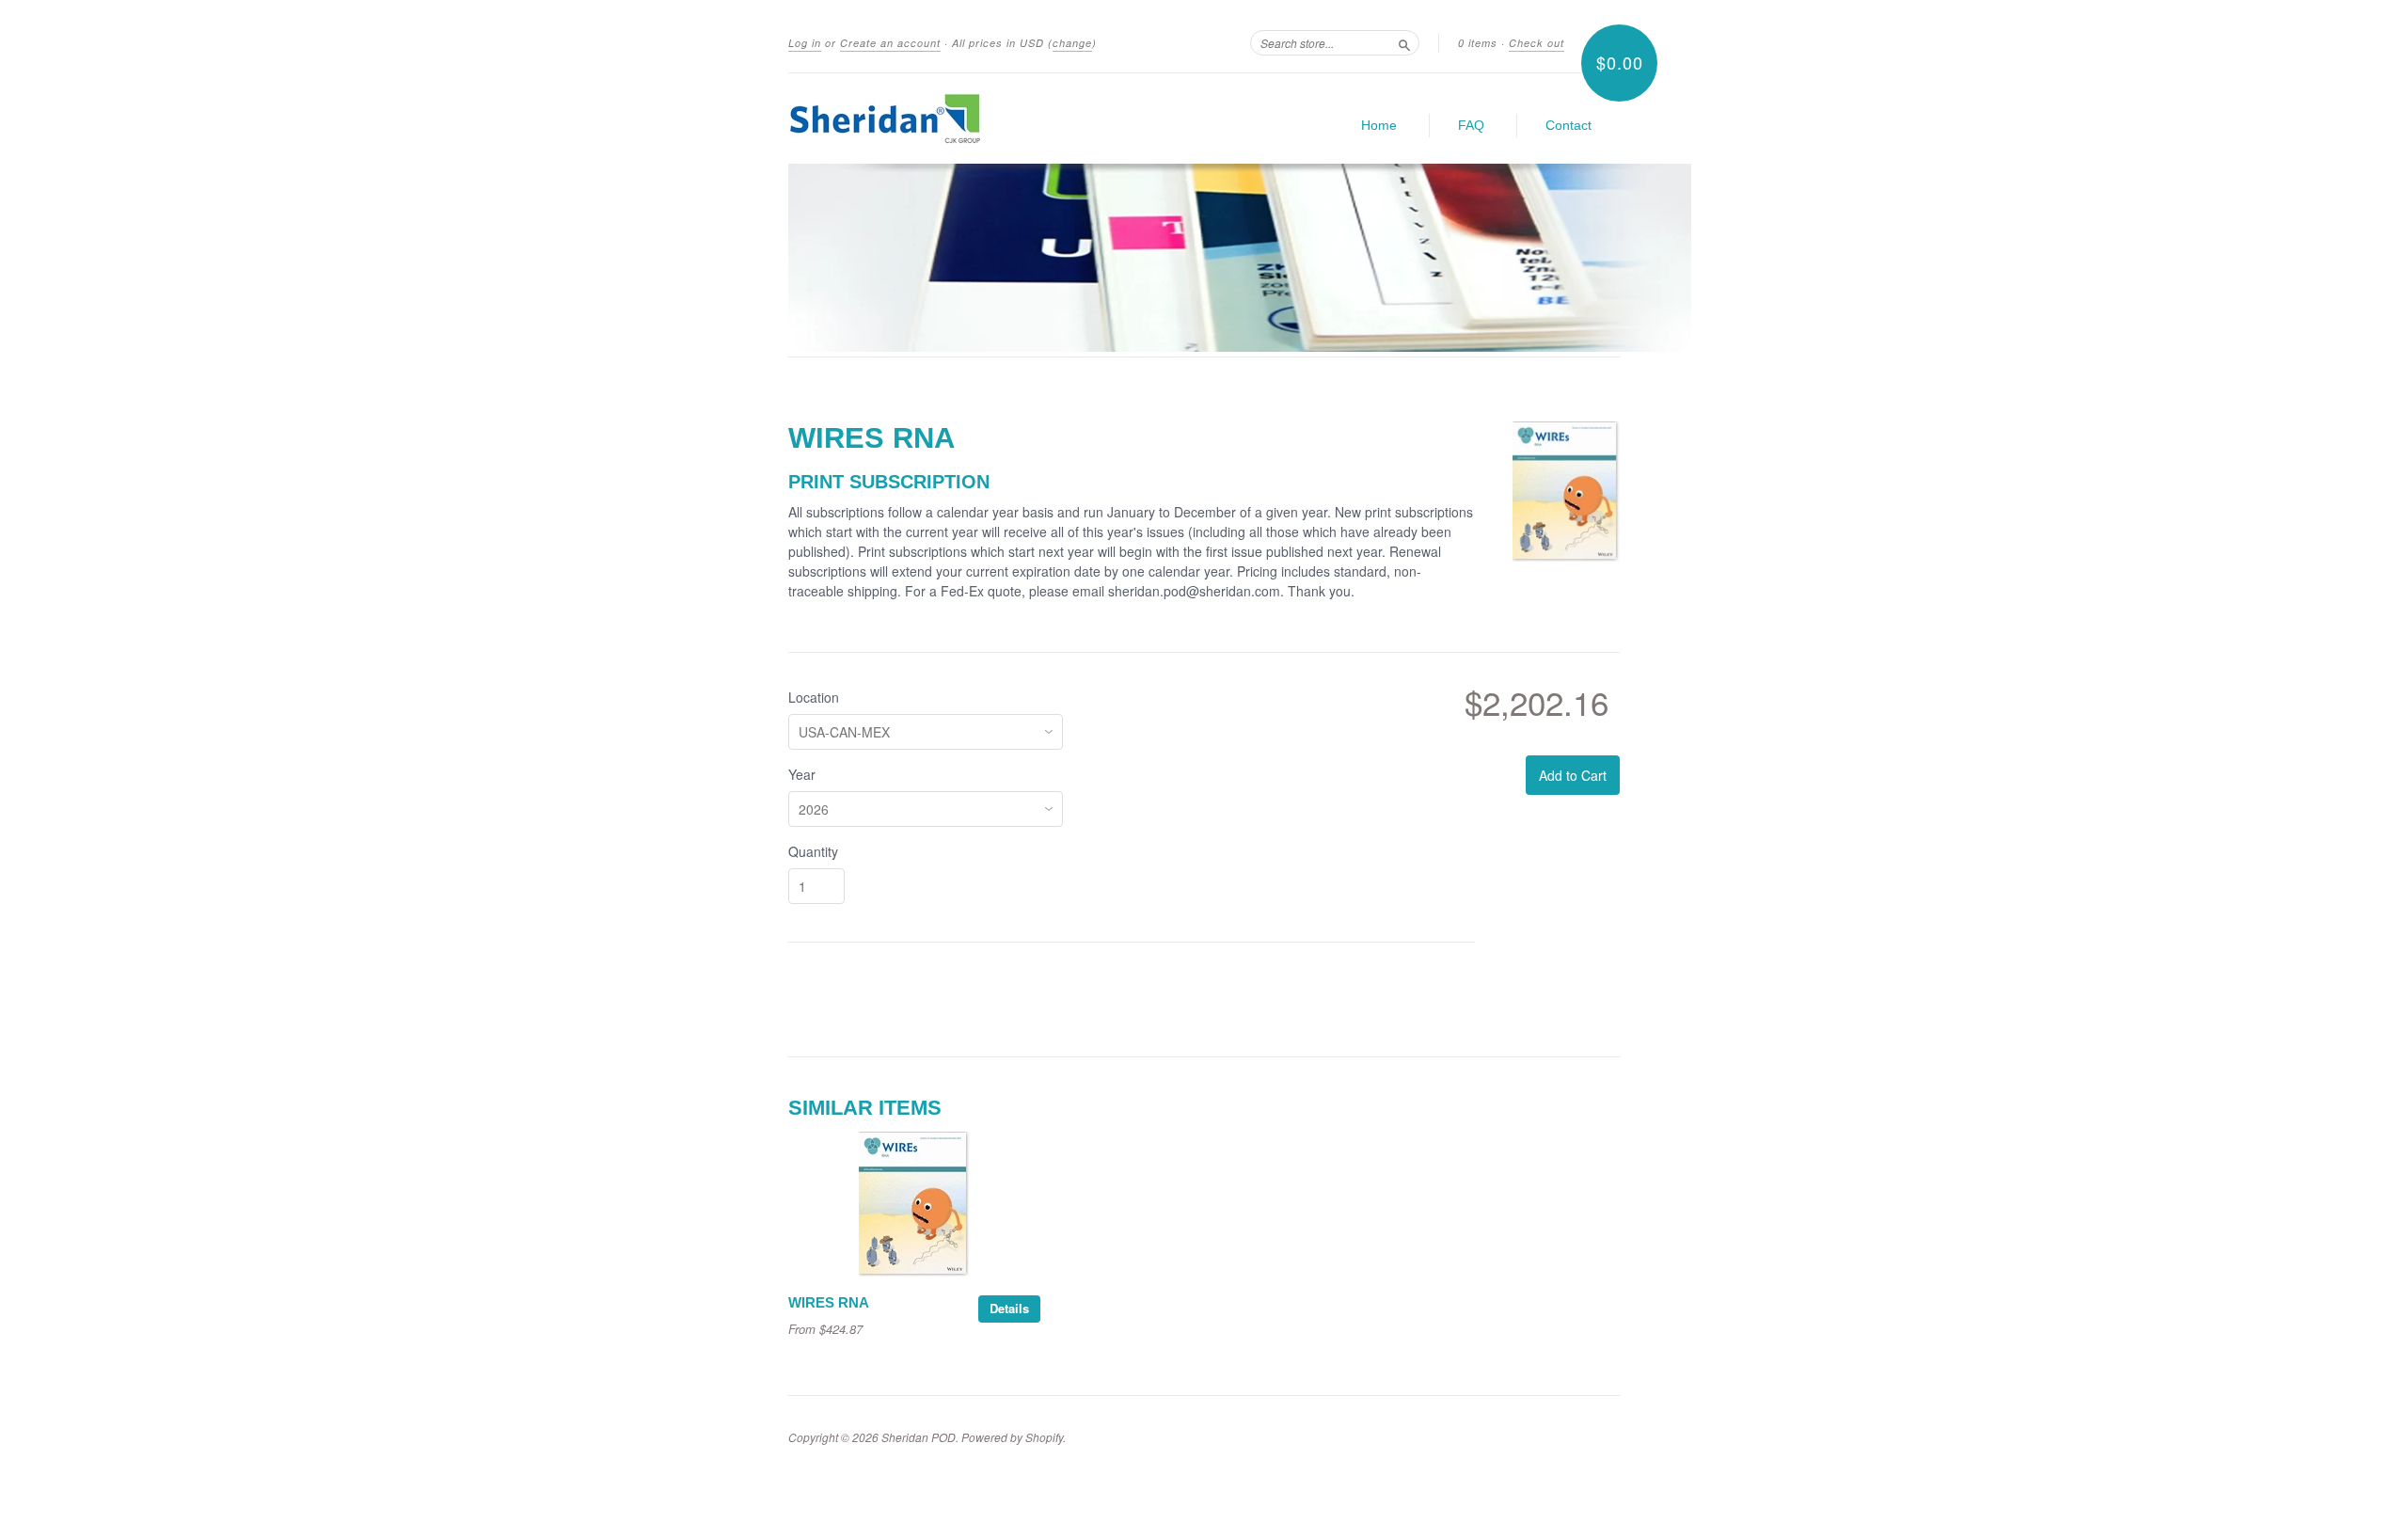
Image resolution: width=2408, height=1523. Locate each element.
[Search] (1404, 42)
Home (1379, 125)
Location (814, 697)
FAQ (1471, 125)
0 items (1478, 43)
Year (802, 774)
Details (1009, 1308)
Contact (1568, 125)
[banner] (961, 119)
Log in (805, 43)
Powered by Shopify (1012, 1437)
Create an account (890, 43)
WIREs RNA (829, 1303)
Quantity (813, 851)
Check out (1537, 43)
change (1072, 43)
